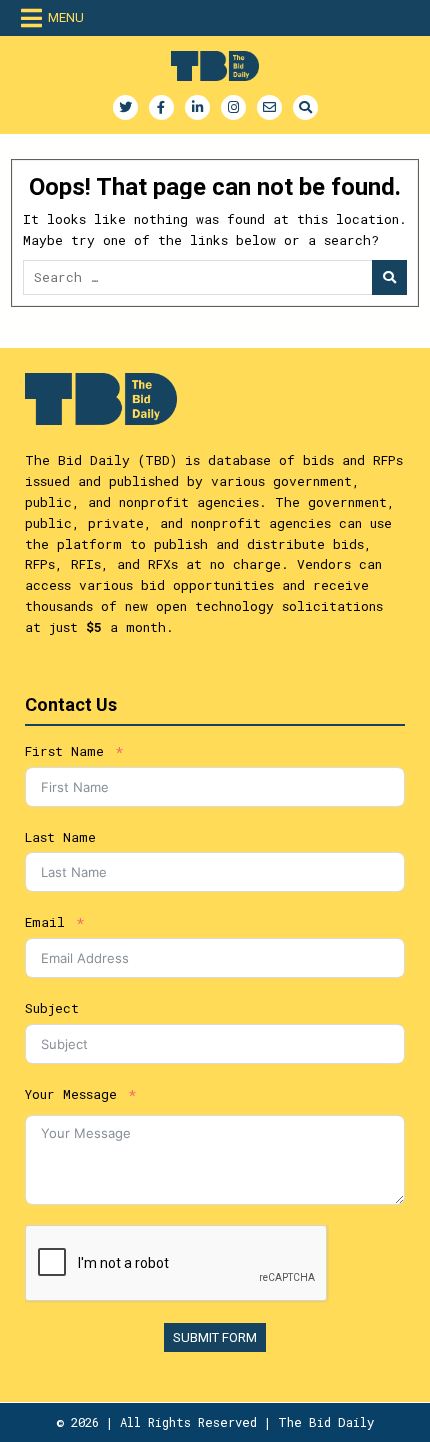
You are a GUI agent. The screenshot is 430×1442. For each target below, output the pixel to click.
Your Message (71, 1094)
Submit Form (215, 1337)
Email (45, 922)
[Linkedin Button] (197, 107)
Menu (66, 17)
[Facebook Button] (161, 107)
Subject (52, 1008)
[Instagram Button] (233, 107)
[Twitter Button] (125, 107)
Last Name (60, 837)
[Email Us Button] (269, 107)
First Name (64, 751)
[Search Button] (305, 107)
